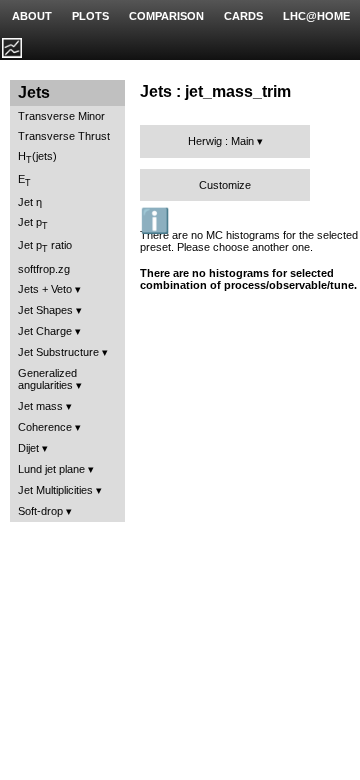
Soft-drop (40, 511)
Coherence (45, 427)
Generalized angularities (47, 379)
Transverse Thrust (64, 136)
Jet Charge (45, 331)
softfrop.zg (44, 269)
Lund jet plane (51, 469)
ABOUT (32, 16)
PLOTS (90, 16)
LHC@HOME (316, 16)
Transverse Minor (61, 116)
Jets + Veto (45, 289)
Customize (225, 185)
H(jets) (37, 157)
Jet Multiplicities (55, 490)
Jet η (30, 202)
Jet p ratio (45, 246)
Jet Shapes (45, 310)
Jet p (33, 223)
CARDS (243, 16)
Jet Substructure (58, 352)
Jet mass (40, 406)
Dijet (28, 448)
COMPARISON (166, 16)
